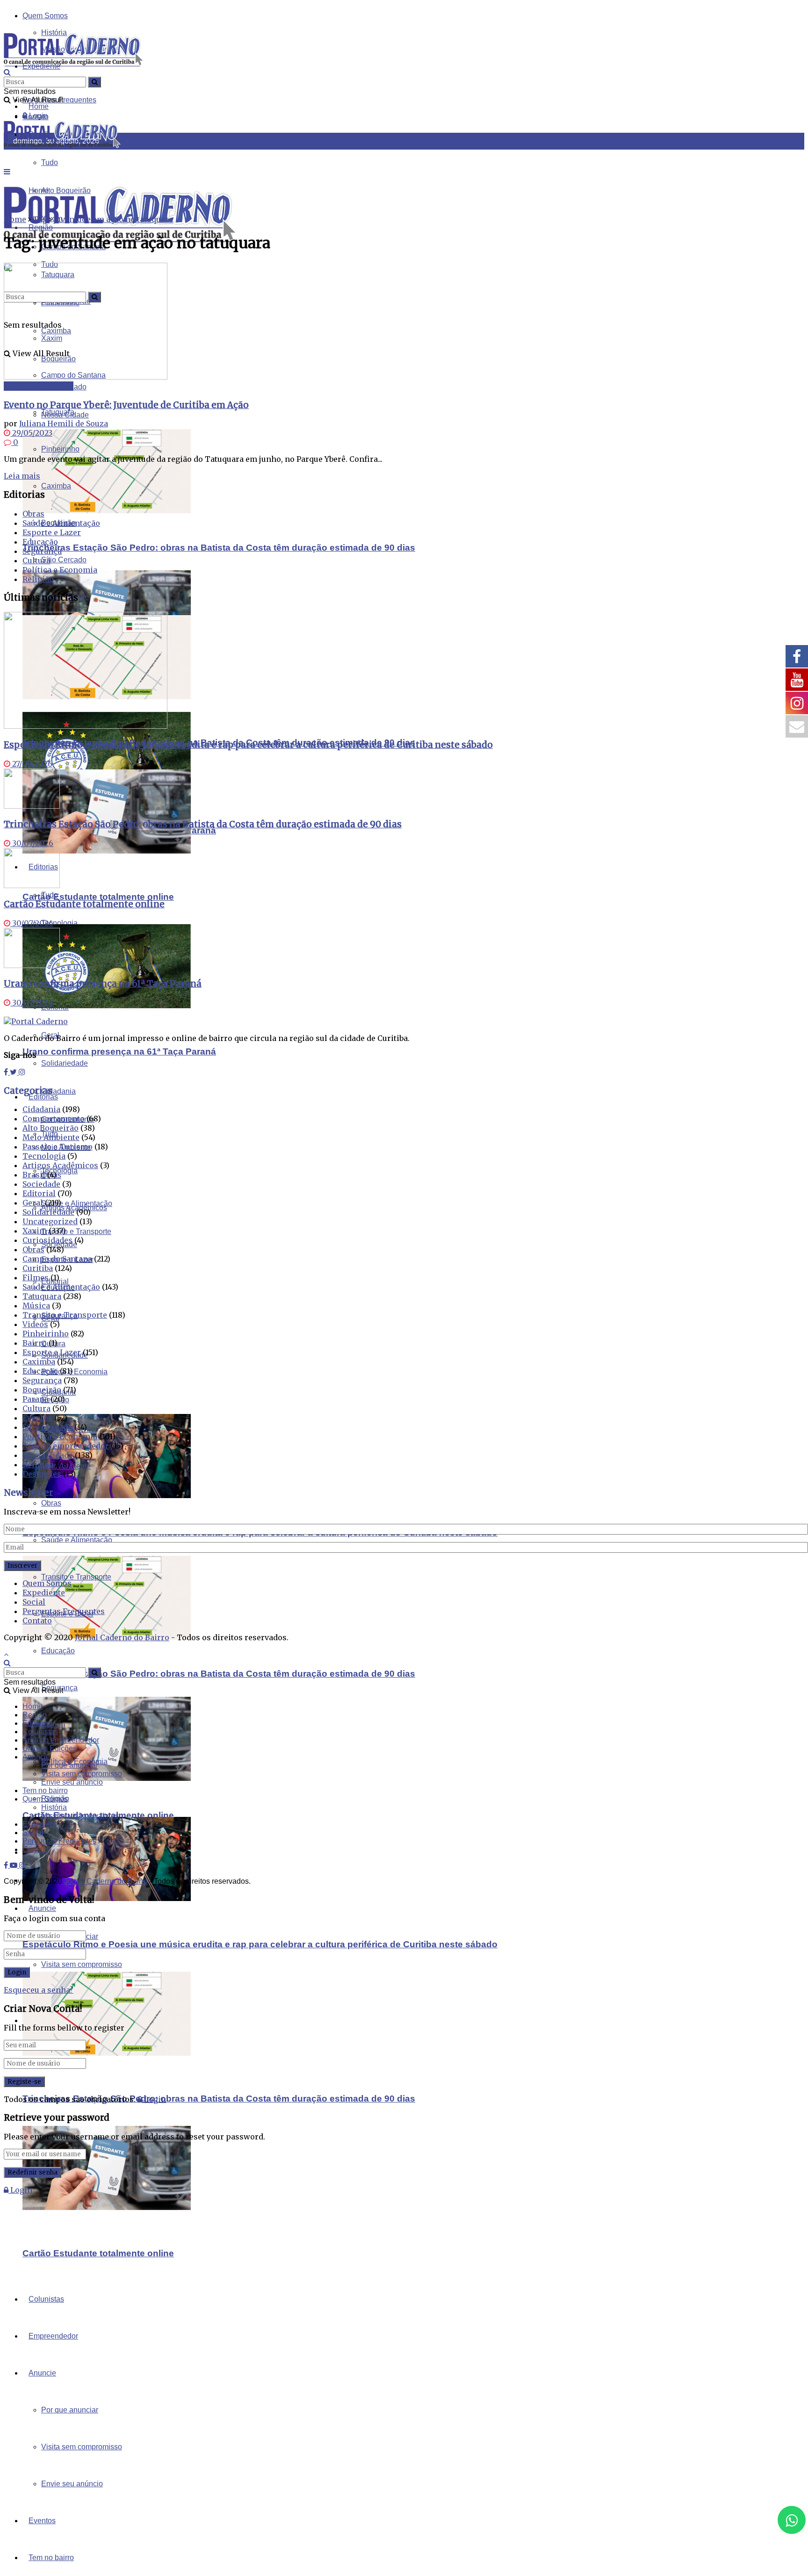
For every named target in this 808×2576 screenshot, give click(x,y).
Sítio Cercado (64, 560)
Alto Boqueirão (50, 1128)
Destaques (42, 1474)
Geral (33, 1203)
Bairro (35, 1343)
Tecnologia (59, 923)
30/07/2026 (32, 843)
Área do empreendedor (66, 1446)
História (54, 1807)
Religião (38, 579)
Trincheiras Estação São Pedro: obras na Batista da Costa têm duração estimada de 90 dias (219, 548)
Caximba (56, 486)
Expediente (44, 1593)
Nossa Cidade (48, 1455)
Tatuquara (58, 412)
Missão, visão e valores (80, 1816)
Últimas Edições (50, 1748)
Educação (58, 1651)
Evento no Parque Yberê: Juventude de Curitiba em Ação (126, 405)
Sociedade (41, 1184)
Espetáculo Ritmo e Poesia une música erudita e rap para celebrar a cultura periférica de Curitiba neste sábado (260, 1944)
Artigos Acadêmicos (60, 1165)
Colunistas (46, 2299)
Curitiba (38, 1268)
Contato (37, 1621)
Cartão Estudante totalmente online (98, 897)
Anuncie (42, 2373)
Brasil (34, 1175)
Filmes (36, 1277)
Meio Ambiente (51, 1137)
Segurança (42, 551)
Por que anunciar (70, 2410)
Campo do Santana (39, 386)
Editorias (43, 1097)
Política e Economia (60, 570)
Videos (35, 1324)
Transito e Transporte (76, 1577)
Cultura (53, 1725)
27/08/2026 (31, 764)
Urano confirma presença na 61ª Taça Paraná (119, 1051)
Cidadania (58, 1091)
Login (154, 2099)
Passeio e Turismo (58, 1147)
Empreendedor (53, 2336)
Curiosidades (47, 1240)
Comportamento (54, 1119)
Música (36, 1306)
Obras (51, 1503)
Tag (40, 219)
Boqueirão (42, 1390)
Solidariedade (48, 1212)
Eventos (42, 2521)
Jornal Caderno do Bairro (122, 1637)
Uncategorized (50, 1221)
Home (39, 106)
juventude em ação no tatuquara (113, 219)
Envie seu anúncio (72, 2484)
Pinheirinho (60, 449)
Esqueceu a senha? (39, 1990)
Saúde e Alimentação (77, 1540)
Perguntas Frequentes (64, 1611)
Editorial (39, 1193)
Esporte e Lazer (52, 532)
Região (35, 1715)
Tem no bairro (51, 2558)
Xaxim (35, 1231)
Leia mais (22, 476)
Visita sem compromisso (82, 1964)
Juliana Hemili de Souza (64, 423)
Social (34, 1602)
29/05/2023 (31, 433)
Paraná (36, 1399)
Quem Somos (45, 16)
